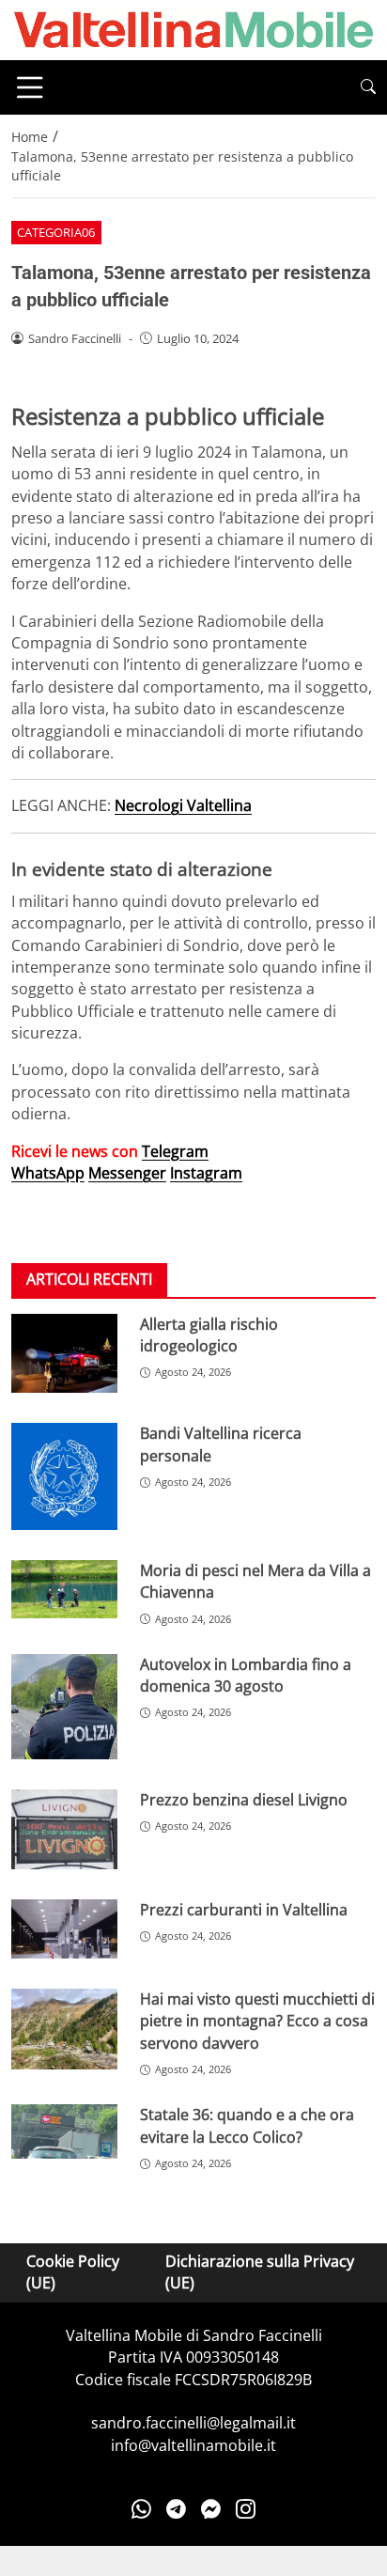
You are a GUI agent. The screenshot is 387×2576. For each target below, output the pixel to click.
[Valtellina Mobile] (193, 28)
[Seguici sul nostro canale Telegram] (176, 2508)
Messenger (127, 1173)
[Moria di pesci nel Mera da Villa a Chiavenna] (64, 1589)
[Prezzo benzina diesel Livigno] (64, 1829)
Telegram (175, 1151)
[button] (368, 87)
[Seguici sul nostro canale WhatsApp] (141, 2508)
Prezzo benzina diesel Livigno (244, 1800)
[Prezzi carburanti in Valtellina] (64, 1929)
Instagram (206, 1173)
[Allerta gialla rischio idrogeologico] (64, 1354)
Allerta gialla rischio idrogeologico (209, 1335)
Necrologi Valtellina (183, 805)
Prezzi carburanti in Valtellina (244, 1910)
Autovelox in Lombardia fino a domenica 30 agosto (246, 1675)
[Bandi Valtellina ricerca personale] (64, 1476)
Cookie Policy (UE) (73, 2272)
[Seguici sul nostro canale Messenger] (211, 2508)
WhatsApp (48, 1173)
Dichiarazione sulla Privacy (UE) (260, 2272)
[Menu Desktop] (30, 87)
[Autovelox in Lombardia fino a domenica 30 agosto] (64, 1707)
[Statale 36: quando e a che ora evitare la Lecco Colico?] (64, 2131)
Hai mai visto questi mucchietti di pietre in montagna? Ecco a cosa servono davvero (257, 2021)
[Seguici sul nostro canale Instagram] (246, 2508)
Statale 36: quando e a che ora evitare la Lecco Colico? (247, 2125)
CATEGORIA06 (56, 232)
